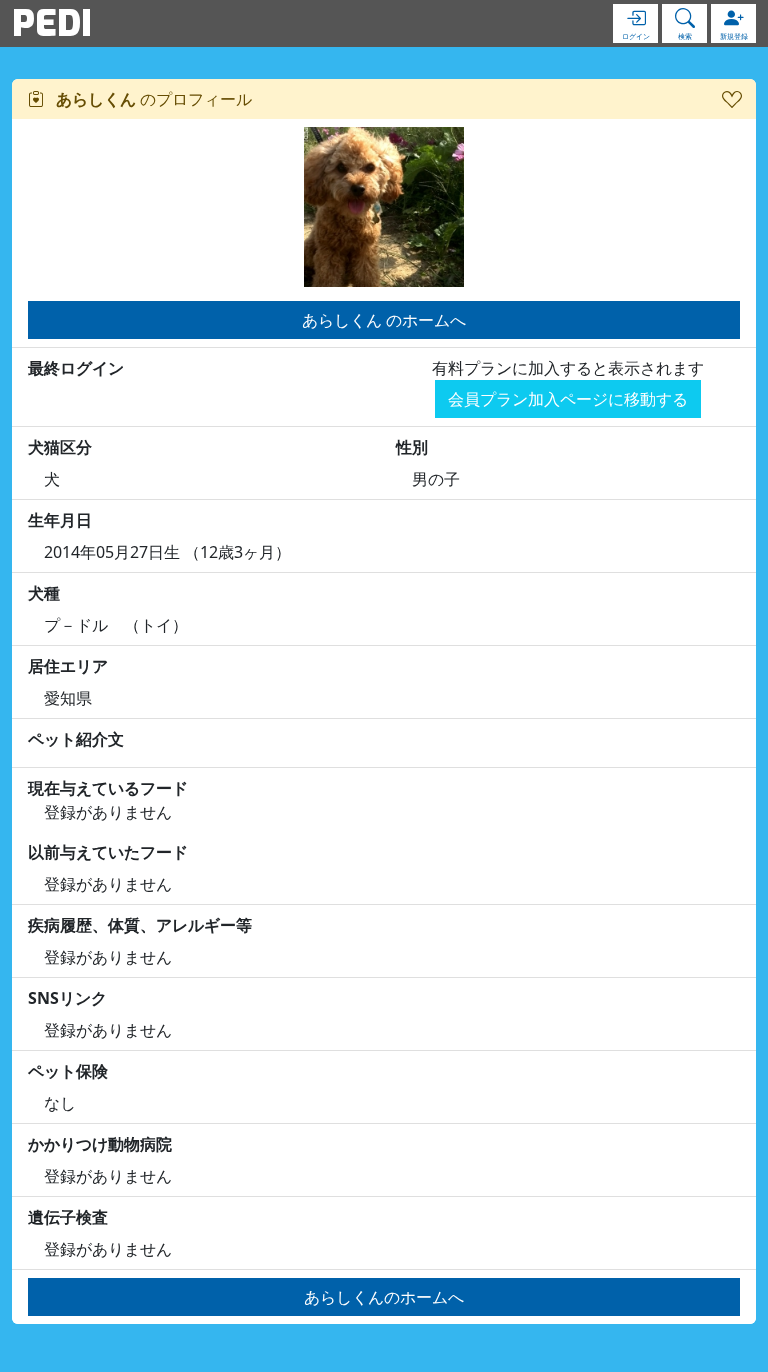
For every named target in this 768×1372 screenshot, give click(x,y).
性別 (412, 447)
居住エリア (68, 666)
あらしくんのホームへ (384, 1297)
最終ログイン (76, 368)
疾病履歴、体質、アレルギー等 (140, 925)
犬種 (44, 593)
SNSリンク (67, 998)
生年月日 (60, 520)
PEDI (52, 23)
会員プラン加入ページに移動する (568, 399)
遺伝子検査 (68, 1217)
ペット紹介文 (76, 739)
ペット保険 (68, 1071)
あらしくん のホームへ (384, 320)
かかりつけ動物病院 (100, 1144)
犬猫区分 (60, 447)
